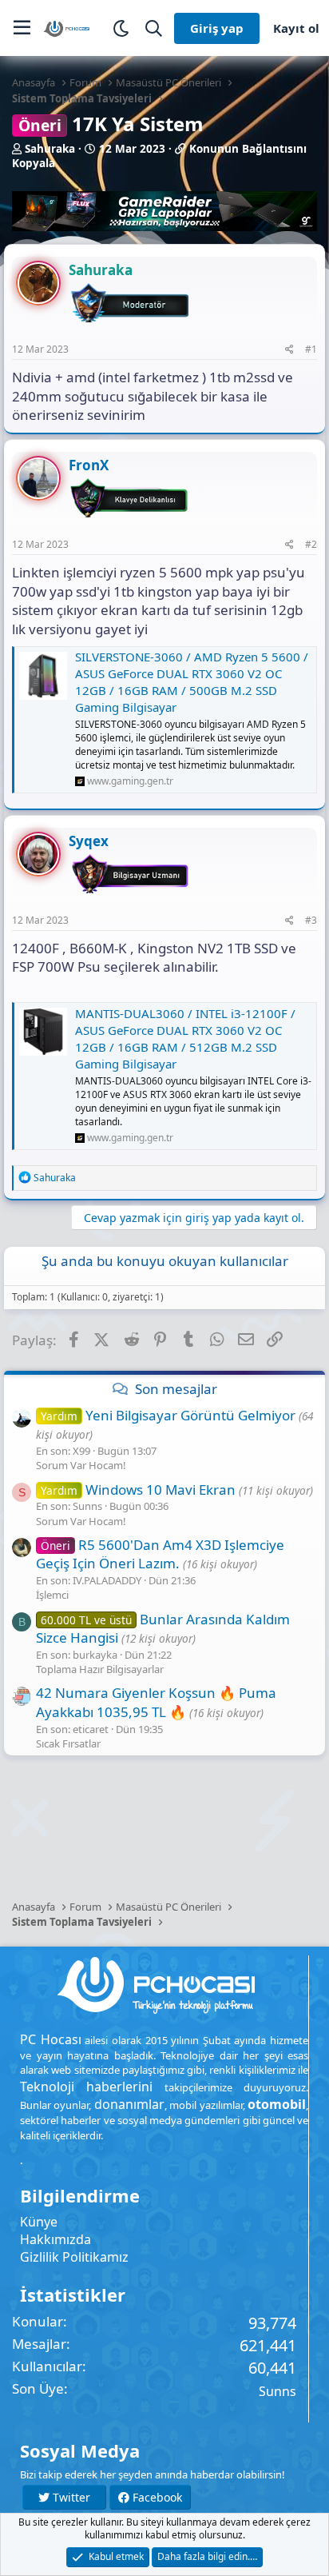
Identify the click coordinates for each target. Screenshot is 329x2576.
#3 (311, 920)
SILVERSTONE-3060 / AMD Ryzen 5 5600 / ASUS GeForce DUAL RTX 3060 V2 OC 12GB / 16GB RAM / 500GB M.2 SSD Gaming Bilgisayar (192, 682)
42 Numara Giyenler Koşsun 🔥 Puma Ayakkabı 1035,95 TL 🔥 (156, 1702)
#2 (311, 544)
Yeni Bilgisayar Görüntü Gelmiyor (168, 1415)
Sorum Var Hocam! (81, 1465)
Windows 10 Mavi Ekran (138, 1490)
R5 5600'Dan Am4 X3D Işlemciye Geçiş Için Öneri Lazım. (160, 1554)
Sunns (277, 2391)
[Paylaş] (289, 350)
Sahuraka (50, 149)
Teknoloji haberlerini (86, 2087)
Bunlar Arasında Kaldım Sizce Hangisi (163, 1629)
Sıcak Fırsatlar (68, 1743)
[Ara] (154, 28)
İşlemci (52, 1595)
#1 (311, 349)
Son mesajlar (176, 1389)
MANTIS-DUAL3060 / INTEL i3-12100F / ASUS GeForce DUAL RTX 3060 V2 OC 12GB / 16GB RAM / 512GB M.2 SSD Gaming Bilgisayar (185, 1038)
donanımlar (129, 2104)
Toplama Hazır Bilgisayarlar (100, 1669)
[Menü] (22, 28)
